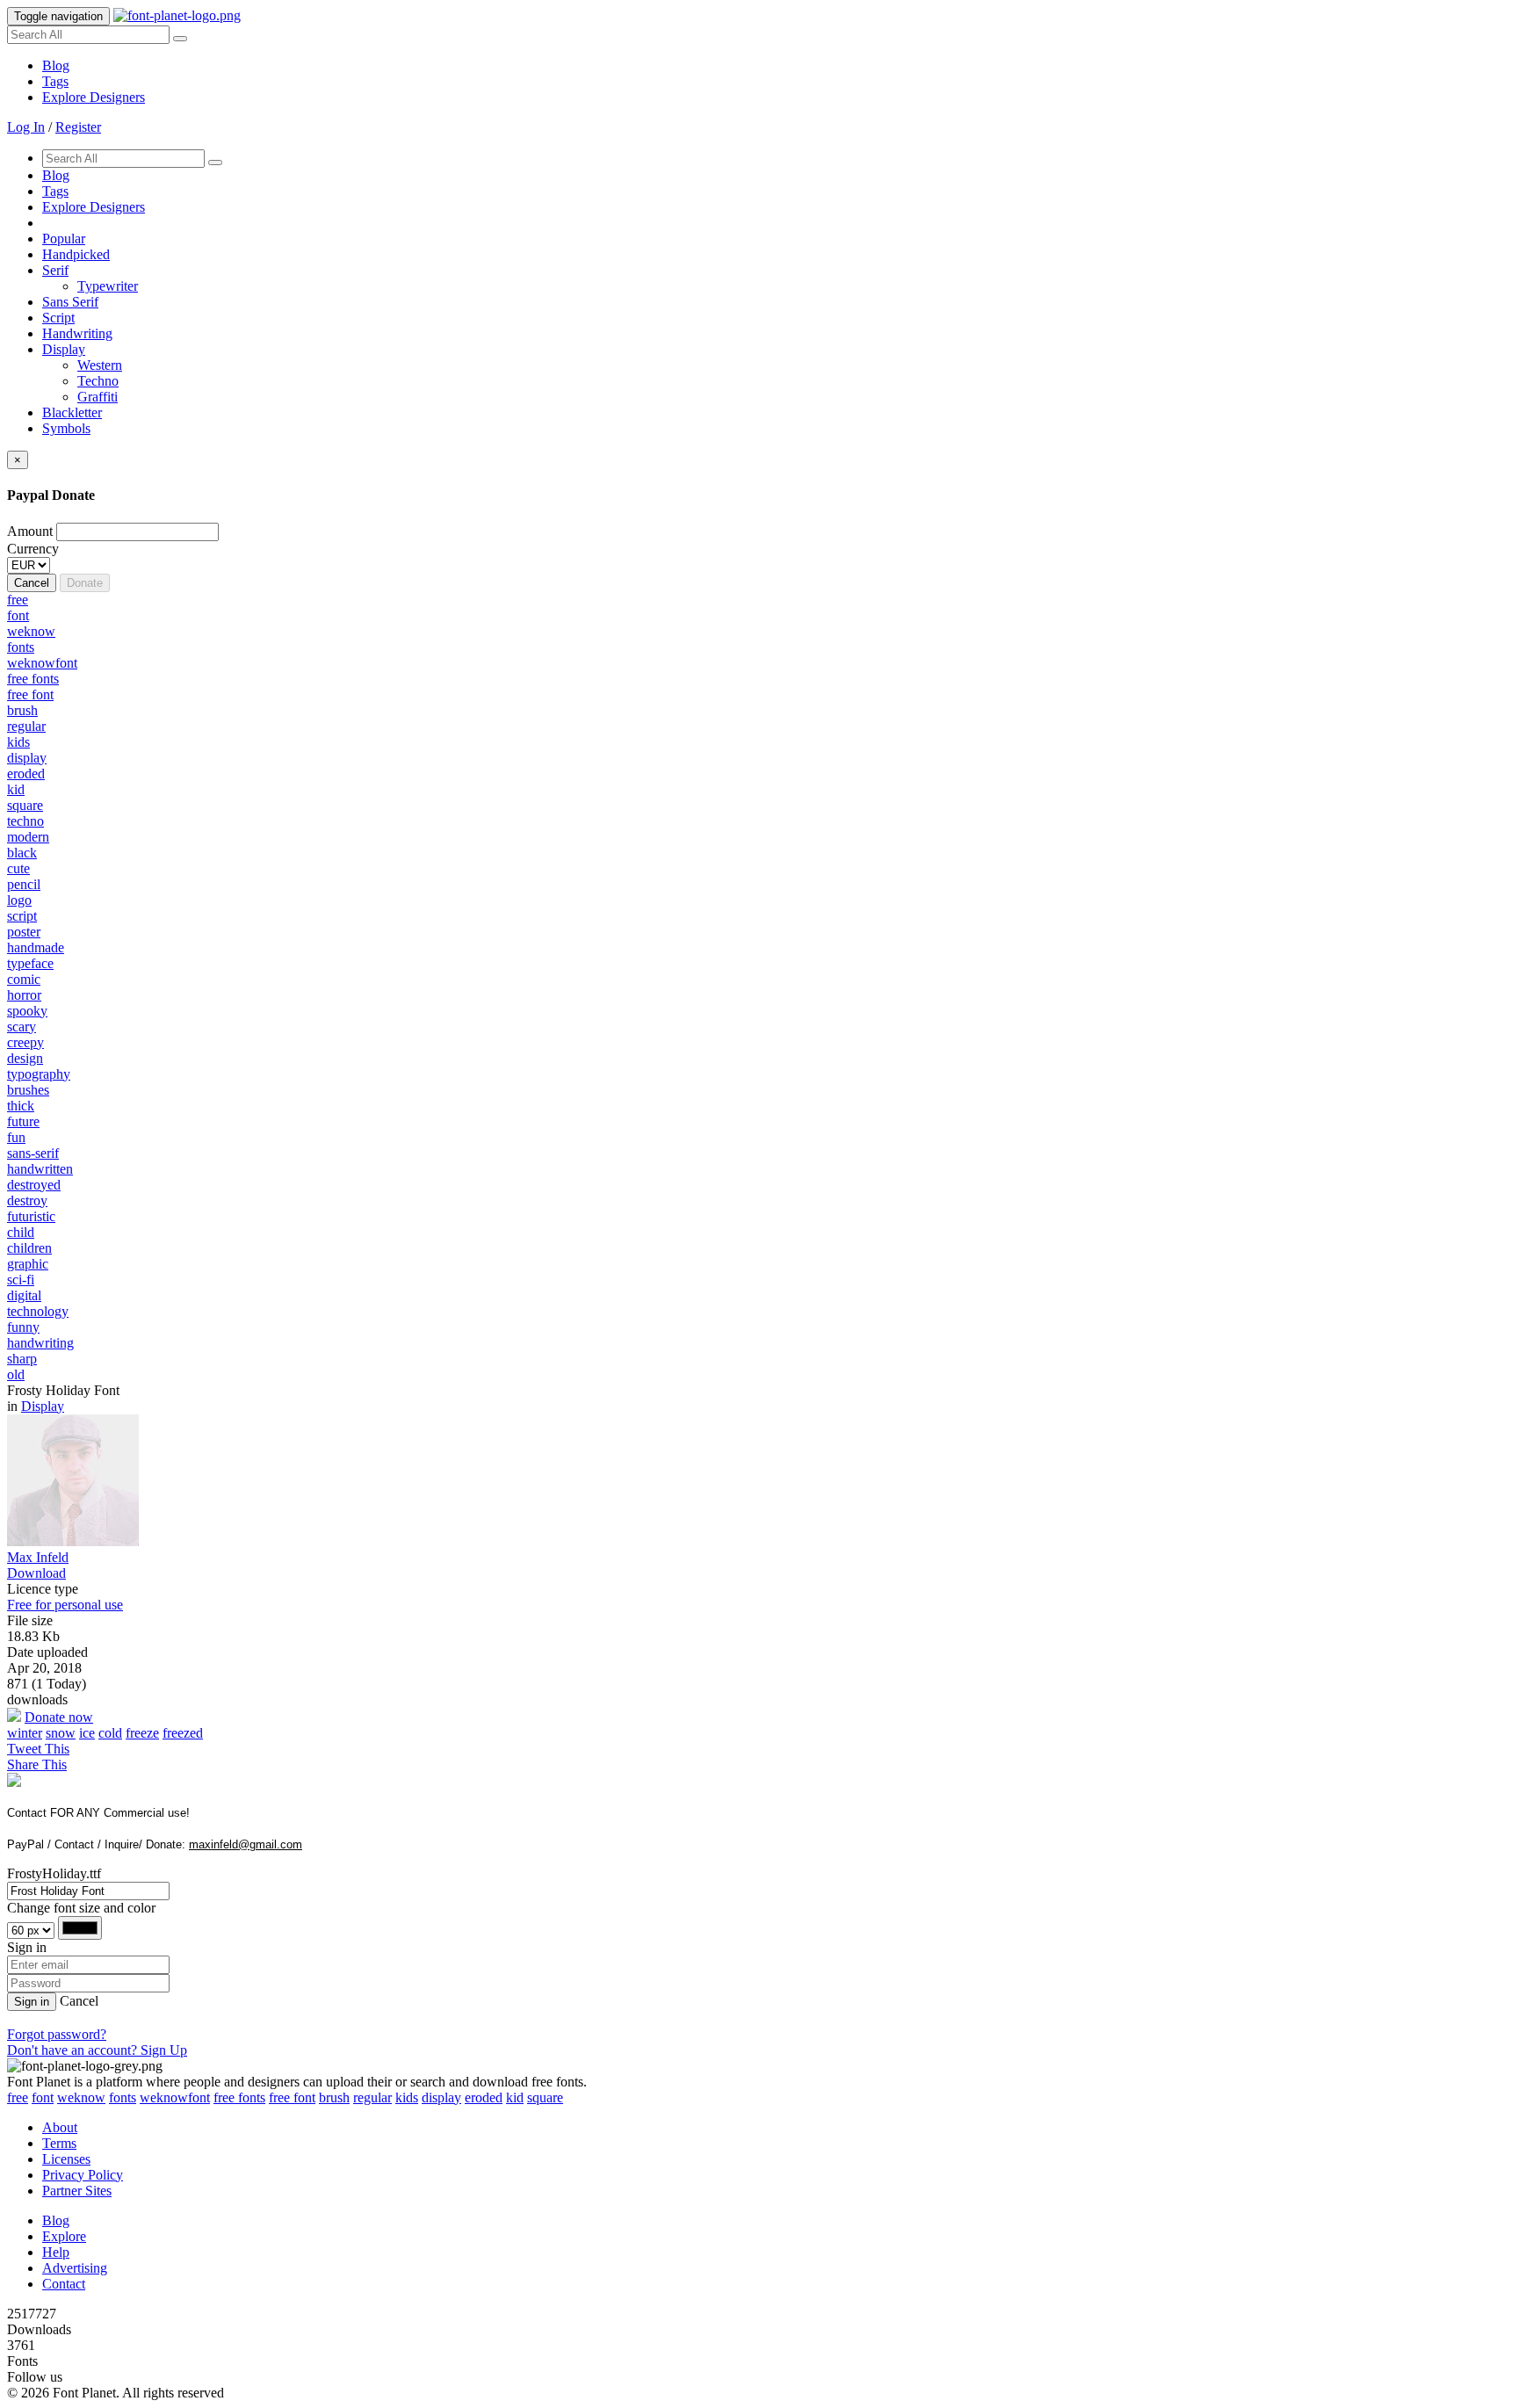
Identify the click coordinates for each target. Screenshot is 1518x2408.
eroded (484, 2097)
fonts (123, 2097)
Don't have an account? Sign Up (97, 2050)
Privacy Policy (83, 2175)
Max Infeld (38, 1557)
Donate (85, 583)
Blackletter (72, 412)
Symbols (66, 428)
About (60, 2127)
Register (78, 127)
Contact (64, 2284)
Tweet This (38, 1749)
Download (36, 1573)
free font (292, 2097)
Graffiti (98, 397)
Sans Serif (70, 302)
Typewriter (108, 286)
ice (87, 1733)
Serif (55, 270)
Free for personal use (65, 1605)
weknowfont (175, 2097)
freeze (142, 1733)
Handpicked (76, 254)
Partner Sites (77, 2191)
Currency (33, 549)
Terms (59, 2143)
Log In (26, 127)
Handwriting (77, 333)
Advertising (75, 2268)
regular (372, 2097)
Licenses (66, 2159)
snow (61, 1733)
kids (407, 2097)
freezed (183, 1733)
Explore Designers (94, 97)
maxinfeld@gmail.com (246, 1844)
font (43, 2097)
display (441, 2097)
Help (56, 2252)
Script (58, 318)
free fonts (239, 2097)
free (18, 2097)
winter (25, 1733)
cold (110, 1733)
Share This (37, 1764)
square (545, 2097)
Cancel (32, 583)
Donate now (59, 1717)
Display (64, 349)
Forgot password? (57, 2034)
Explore (64, 2236)
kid (515, 2097)
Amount (30, 531)
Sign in (32, 2002)
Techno (98, 381)
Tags (55, 81)
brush (334, 2097)
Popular (64, 239)
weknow (81, 2097)
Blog (56, 65)
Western (100, 365)
